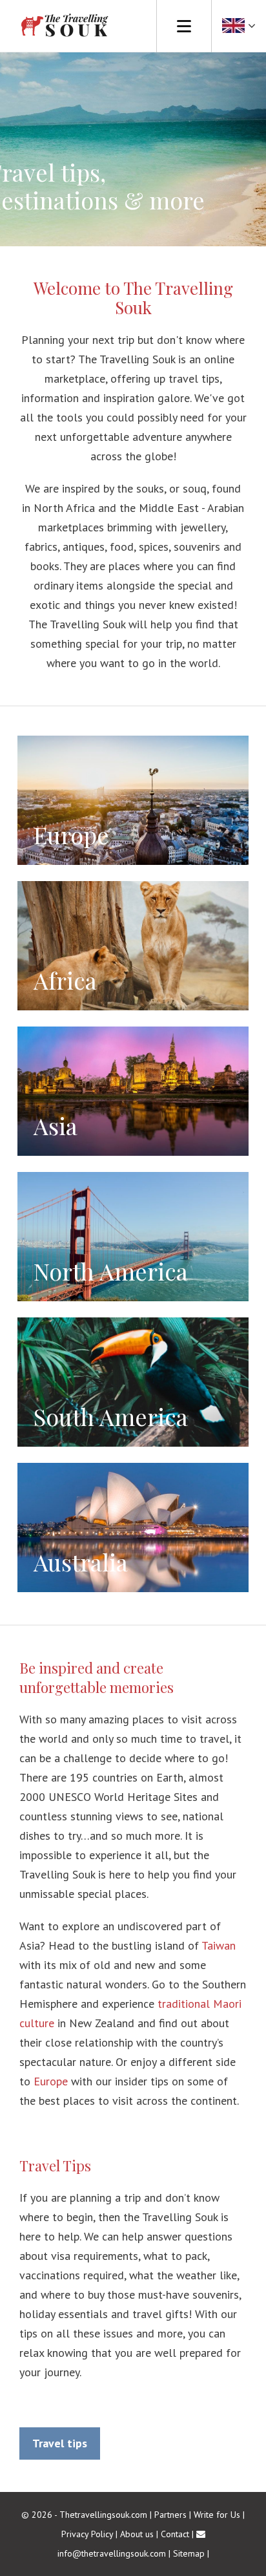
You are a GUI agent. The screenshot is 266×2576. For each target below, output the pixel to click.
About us (137, 2534)
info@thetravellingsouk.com (112, 2553)
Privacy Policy (87, 2534)
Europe (51, 2081)
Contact (175, 2534)
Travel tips (60, 2443)
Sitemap (189, 2553)
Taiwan (219, 1945)
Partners (170, 2515)
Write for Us (217, 2515)
